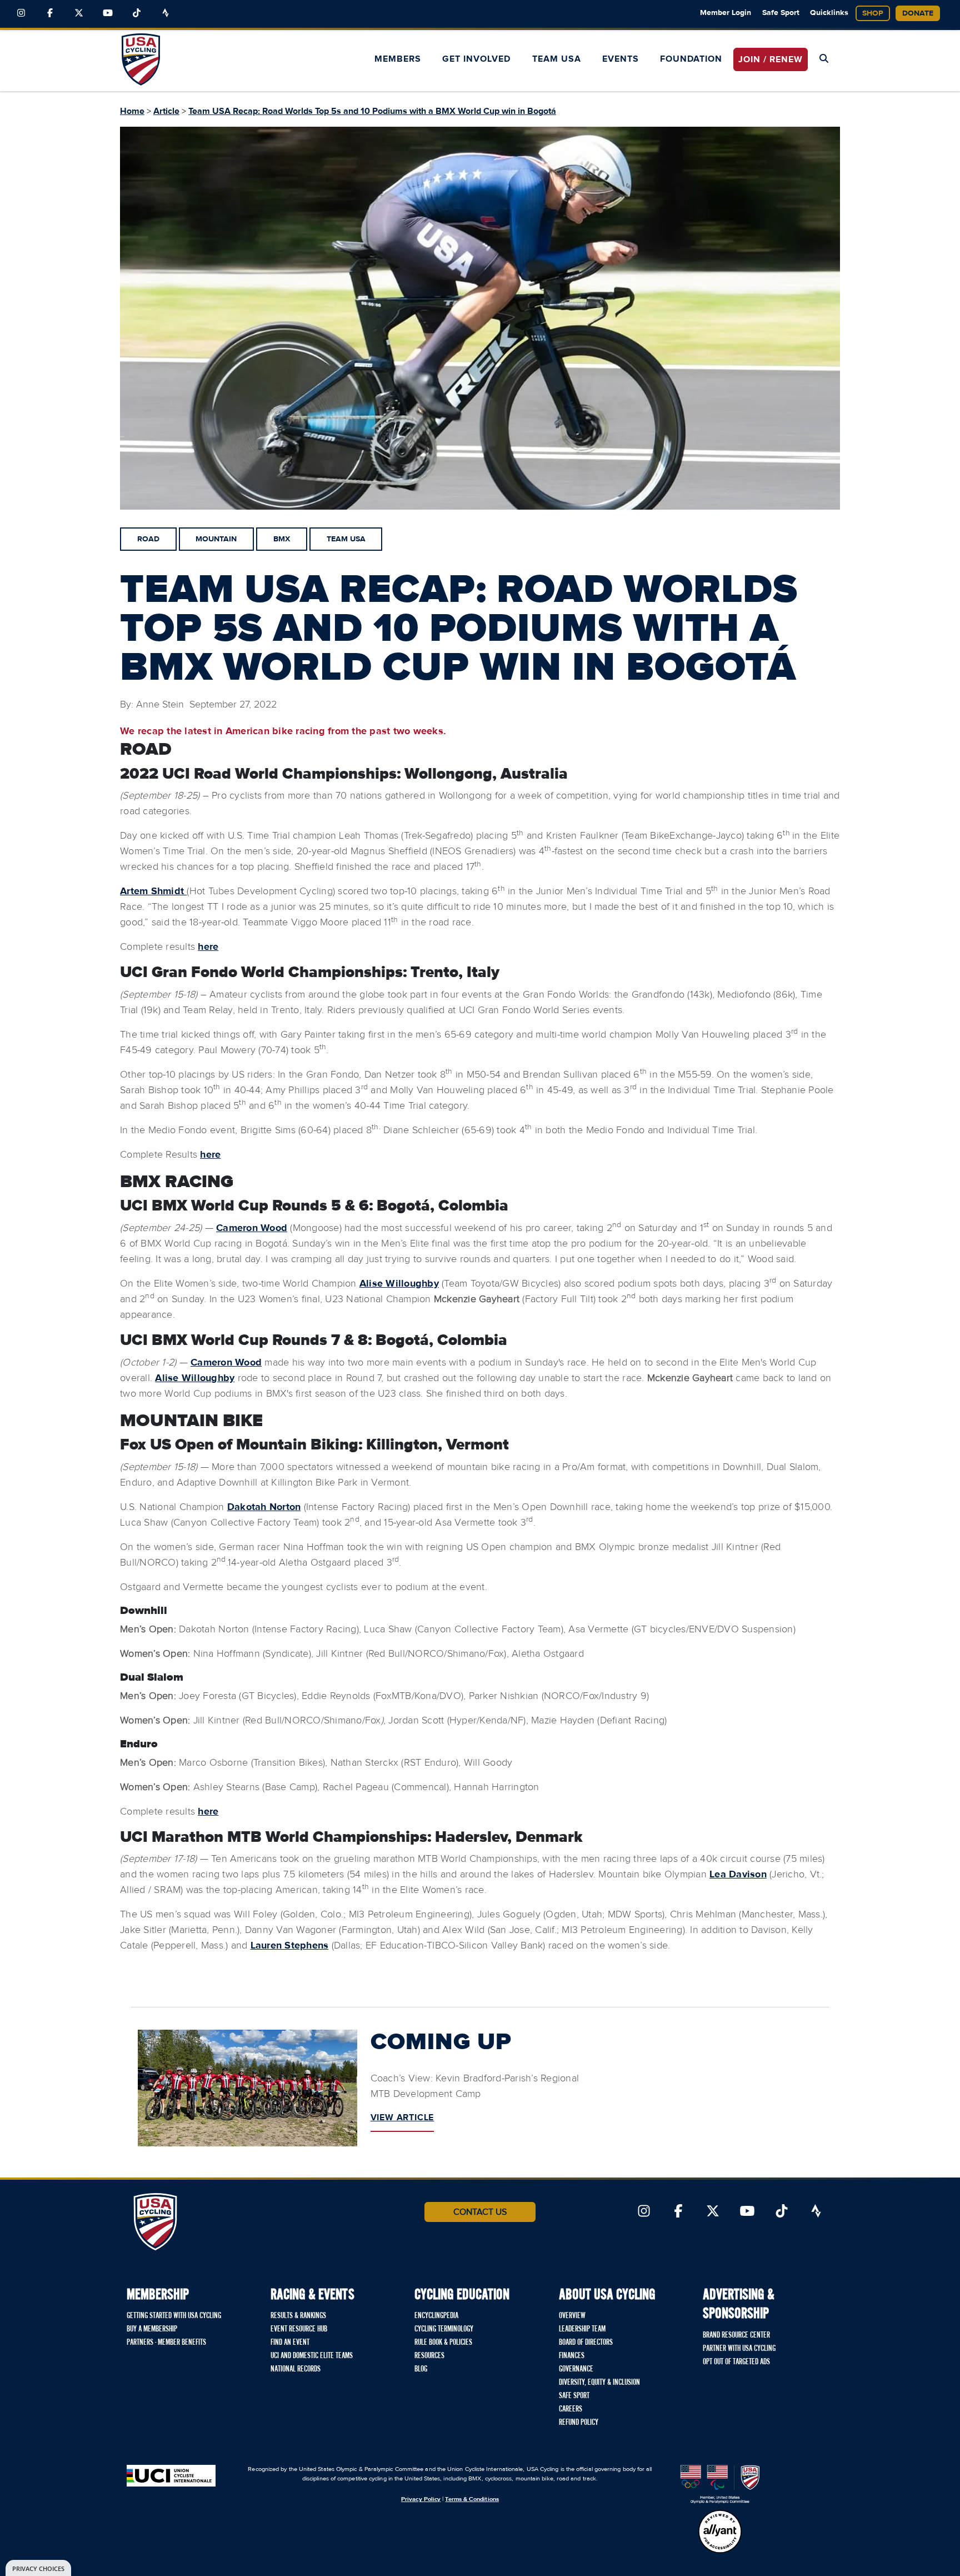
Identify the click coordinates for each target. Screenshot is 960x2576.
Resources (429, 2356)
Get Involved (476, 59)
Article (166, 111)
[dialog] (38, 2568)
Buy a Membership (152, 2329)
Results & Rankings (298, 2316)
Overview (572, 2316)
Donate (918, 13)
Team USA (557, 59)
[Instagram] (21, 13)
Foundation (691, 59)
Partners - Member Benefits (166, 2343)
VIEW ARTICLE (402, 2117)
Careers (571, 2409)
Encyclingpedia (436, 2316)
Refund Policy (579, 2423)
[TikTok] (137, 13)
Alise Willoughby (399, 1284)
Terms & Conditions (472, 2499)
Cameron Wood (252, 1228)
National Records (296, 2369)
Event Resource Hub (299, 2329)
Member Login (726, 13)
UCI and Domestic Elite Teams (312, 2356)
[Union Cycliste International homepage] (171, 2476)
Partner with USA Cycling (739, 2349)
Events (621, 59)
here (208, 947)
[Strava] (166, 13)
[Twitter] (79, 13)
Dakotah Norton (264, 1507)
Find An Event (290, 2343)
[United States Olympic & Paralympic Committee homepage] (720, 2484)
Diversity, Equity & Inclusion (599, 2383)
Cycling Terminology (444, 2329)
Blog (421, 2369)
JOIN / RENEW (771, 59)
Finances (572, 2356)
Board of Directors (586, 2343)
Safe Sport (781, 13)
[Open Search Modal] (824, 59)
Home (132, 111)
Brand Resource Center (736, 2335)
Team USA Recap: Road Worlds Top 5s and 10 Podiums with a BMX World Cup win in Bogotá (372, 111)
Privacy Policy (421, 2499)
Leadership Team (582, 2329)
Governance (576, 2369)
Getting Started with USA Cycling (174, 2316)
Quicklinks (829, 13)
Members (398, 59)
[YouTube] (108, 13)
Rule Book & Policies (443, 2343)
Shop (873, 13)
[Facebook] (50, 13)
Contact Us (480, 2212)
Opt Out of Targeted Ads (736, 2362)
